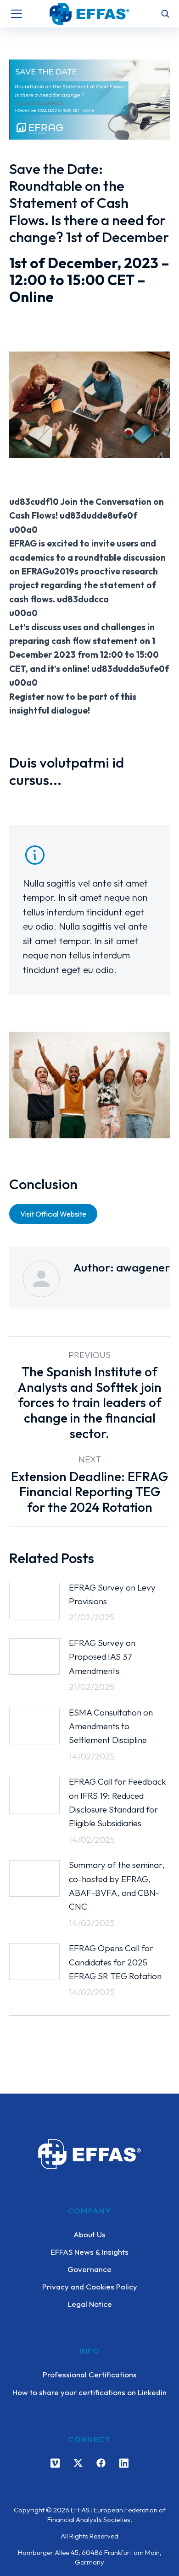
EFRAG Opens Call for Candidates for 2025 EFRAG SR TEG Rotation (115, 1962)
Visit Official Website (53, 1214)
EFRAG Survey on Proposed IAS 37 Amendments (102, 1657)
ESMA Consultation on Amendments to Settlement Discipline (111, 1726)
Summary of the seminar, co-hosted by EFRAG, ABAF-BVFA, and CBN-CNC (117, 1886)
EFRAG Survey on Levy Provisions (112, 1594)
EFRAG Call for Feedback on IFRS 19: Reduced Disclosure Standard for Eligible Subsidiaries (117, 1802)
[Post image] (34, 1601)
